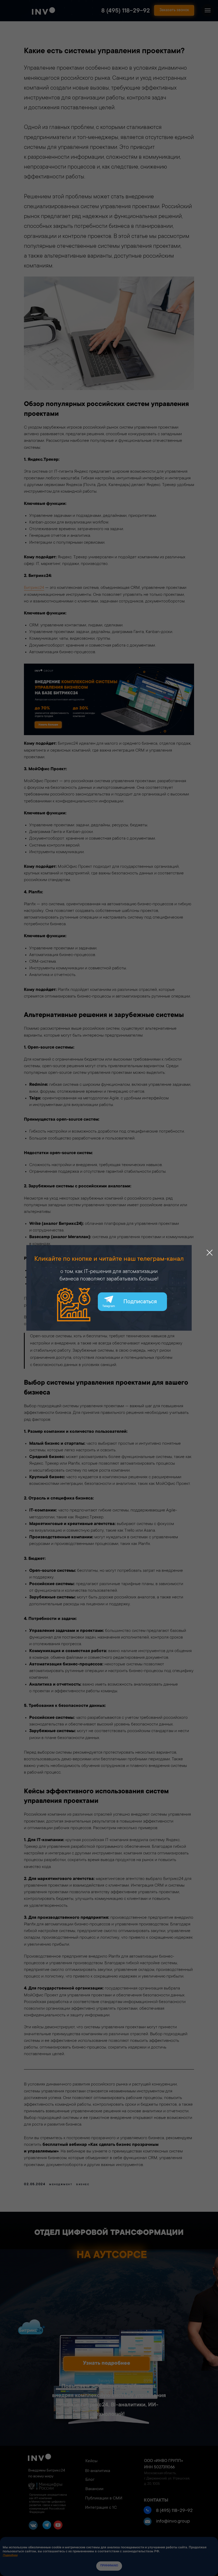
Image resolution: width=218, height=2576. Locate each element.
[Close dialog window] (210, 1253)
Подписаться (140, 1302)
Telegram (109, 1306)
